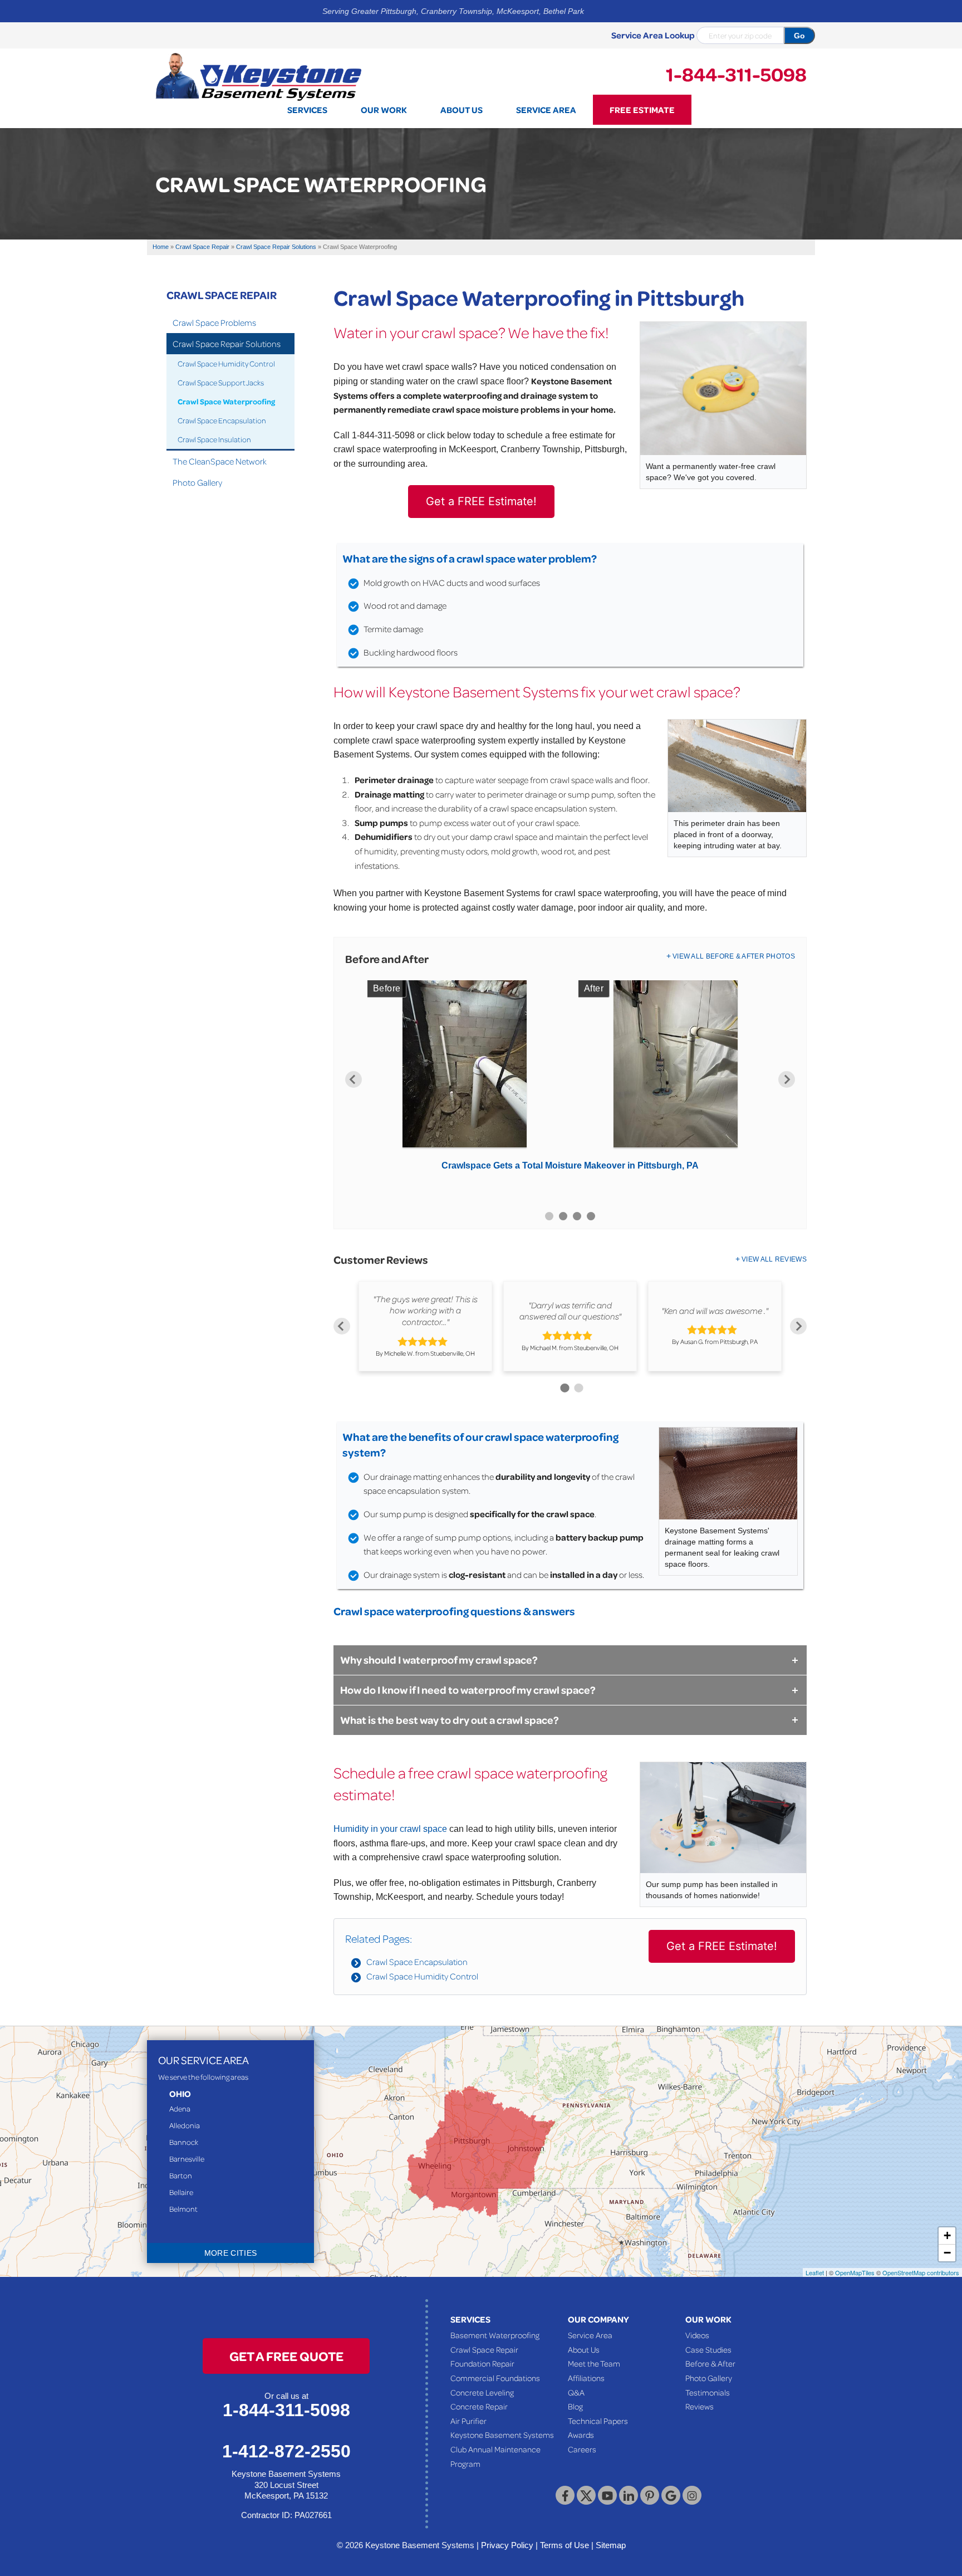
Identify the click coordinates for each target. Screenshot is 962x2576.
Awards (581, 2435)
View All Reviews (774, 1259)
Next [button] (787, 1079)
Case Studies (708, 2349)
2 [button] (563, 1216)
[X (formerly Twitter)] (586, 2495)
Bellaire (181, 2192)
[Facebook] (565, 2495)
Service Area (590, 2335)
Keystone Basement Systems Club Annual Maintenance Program (502, 2449)
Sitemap (611, 2545)
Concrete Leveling (482, 2392)
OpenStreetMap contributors (921, 2272)
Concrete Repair (479, 2406)
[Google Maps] (671, 2495)
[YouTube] (607, 2495)
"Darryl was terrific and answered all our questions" (570, 1310)
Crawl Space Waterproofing (226, 401)
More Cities (231, 2253)
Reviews (700, 2406)
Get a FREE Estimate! (481, 501)
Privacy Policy (507, 2545)
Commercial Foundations (495, 2378)
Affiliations (586, 2378)
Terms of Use (565, 2545)
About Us (584, 2349)
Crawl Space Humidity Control (422, 1976)
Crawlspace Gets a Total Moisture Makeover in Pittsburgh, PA (570, 1165)
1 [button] (549, 1216)
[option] (570, 1079)
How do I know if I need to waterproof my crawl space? (468, 1690)
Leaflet (815, 2272)
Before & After (710, 2363)
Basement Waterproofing (495, 2335)
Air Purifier (468, 2421)
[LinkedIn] (629, 2495)
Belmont (183, 2209)
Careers (582, 2449)
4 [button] (591, 1216)
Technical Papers (598, 2421)
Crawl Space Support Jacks (221, 382)
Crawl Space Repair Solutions (227, 344)
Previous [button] (354, 1079)
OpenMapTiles (855, 2272)
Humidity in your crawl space (390, 1829)
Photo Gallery (197, 482)
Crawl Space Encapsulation (417, 1962)
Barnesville (187, 2159)
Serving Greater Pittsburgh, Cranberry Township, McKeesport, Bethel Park (453, 11)
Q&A (576, 2392)
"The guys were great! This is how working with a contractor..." (425, 1311)
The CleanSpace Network (220, 461)
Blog (575, 2406)
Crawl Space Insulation (214, 439)
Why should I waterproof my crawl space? (439, 1660)
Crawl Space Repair (222, 295)
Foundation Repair (482, 2363)
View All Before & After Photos (734, 956)
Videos (697, 2335)
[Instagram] (692, 2495)
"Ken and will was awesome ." (715, 1311)
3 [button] (577, 1216)
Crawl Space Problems (214, 322)
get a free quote (286, 2356)
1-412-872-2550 (286, 2451)
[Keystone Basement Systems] (258, 76)
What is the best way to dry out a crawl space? (450, 1720)
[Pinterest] (650, 2495)
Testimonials (708, 2392)
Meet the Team (594, 2363)
